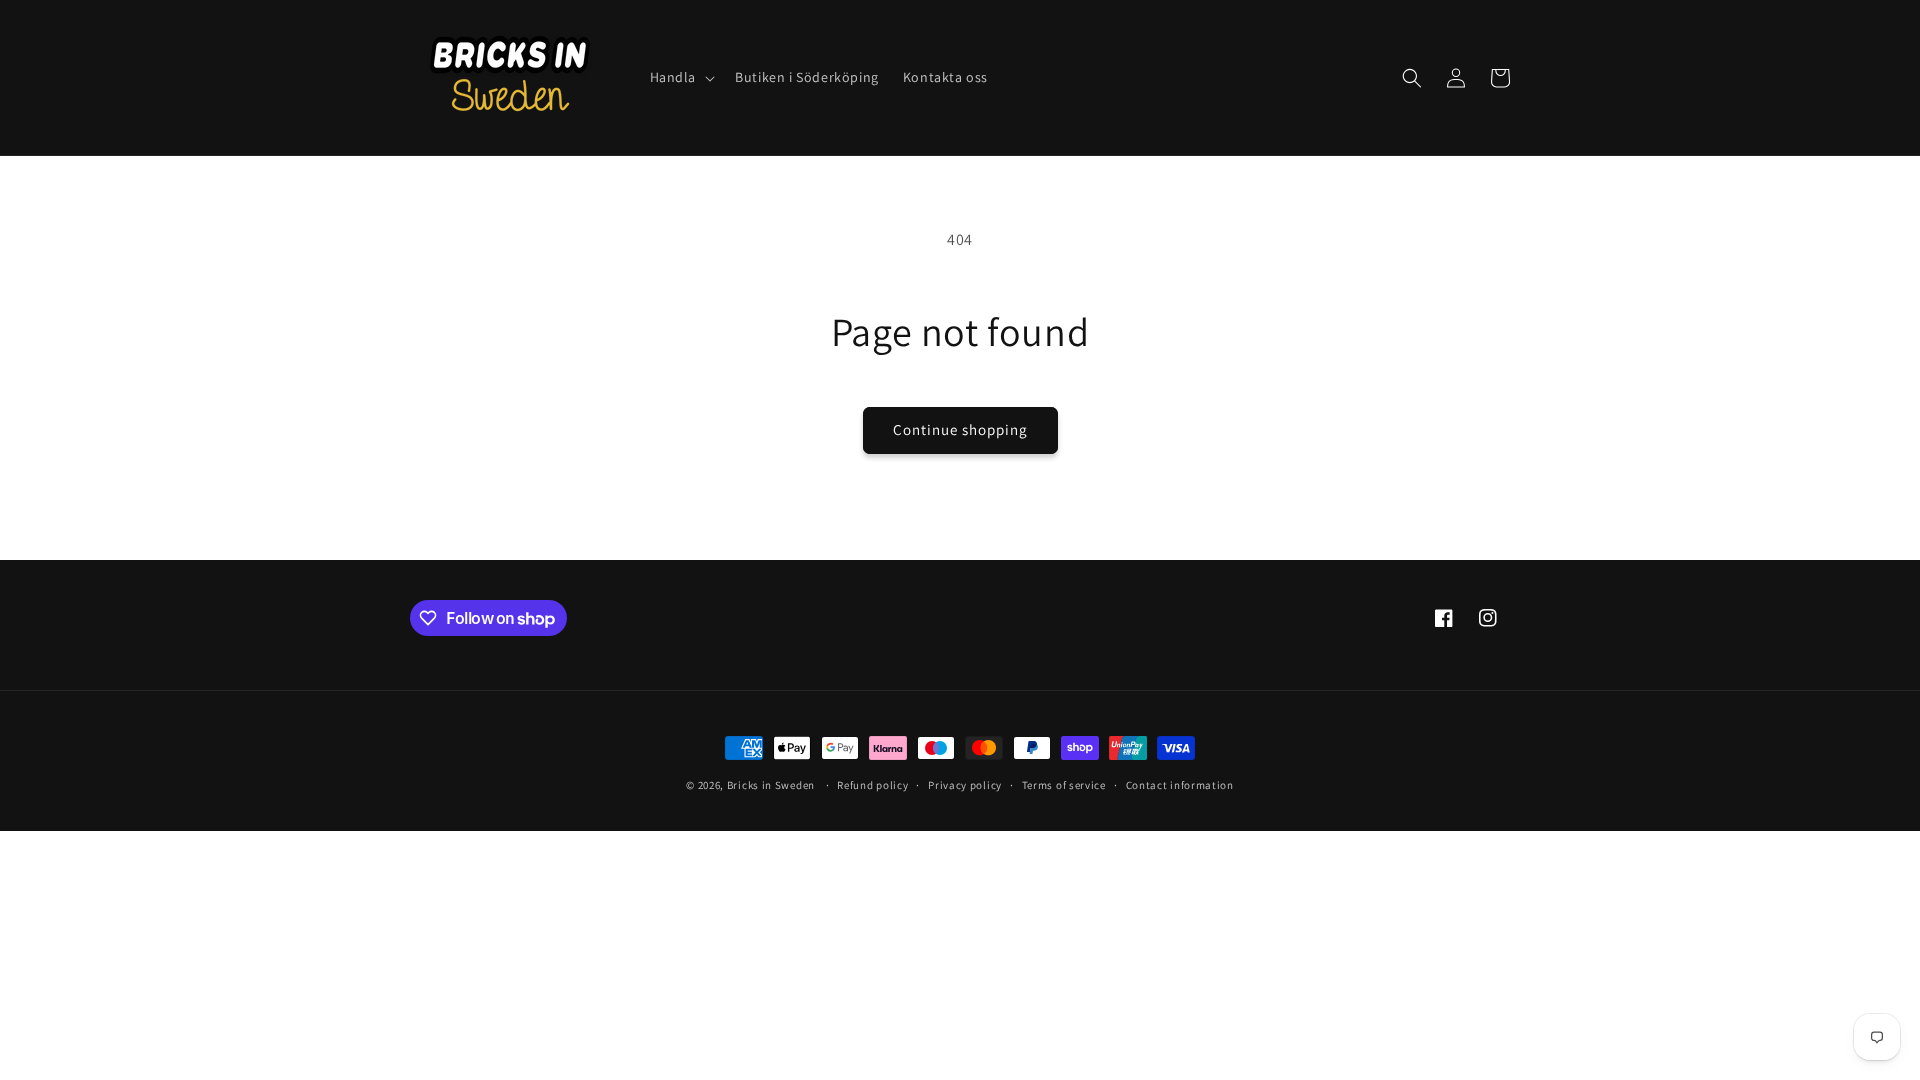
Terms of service (1064, 785)
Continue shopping (960, 429)
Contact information (1180, 785)
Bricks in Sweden (771, 785)
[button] (681, 77)
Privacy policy (965, 785)
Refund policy (872, 785)
